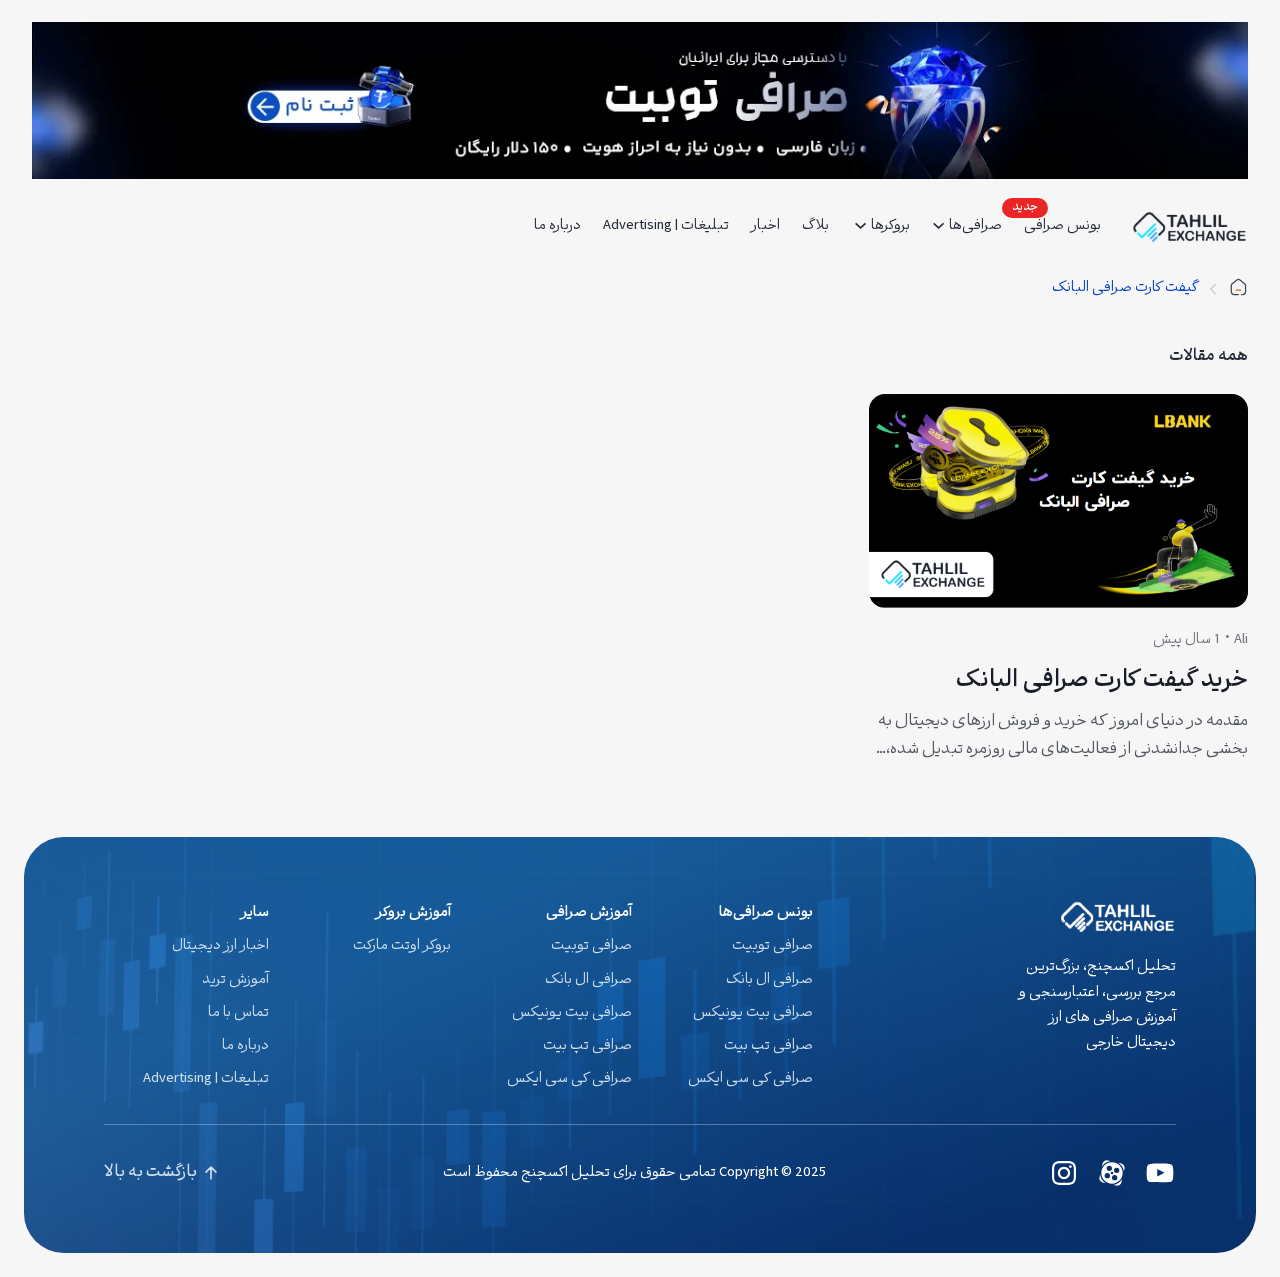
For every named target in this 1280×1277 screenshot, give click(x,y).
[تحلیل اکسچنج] (1238, 288)
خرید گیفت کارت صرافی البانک (1101, 682)
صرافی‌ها (975, 226)
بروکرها (890, 226)
